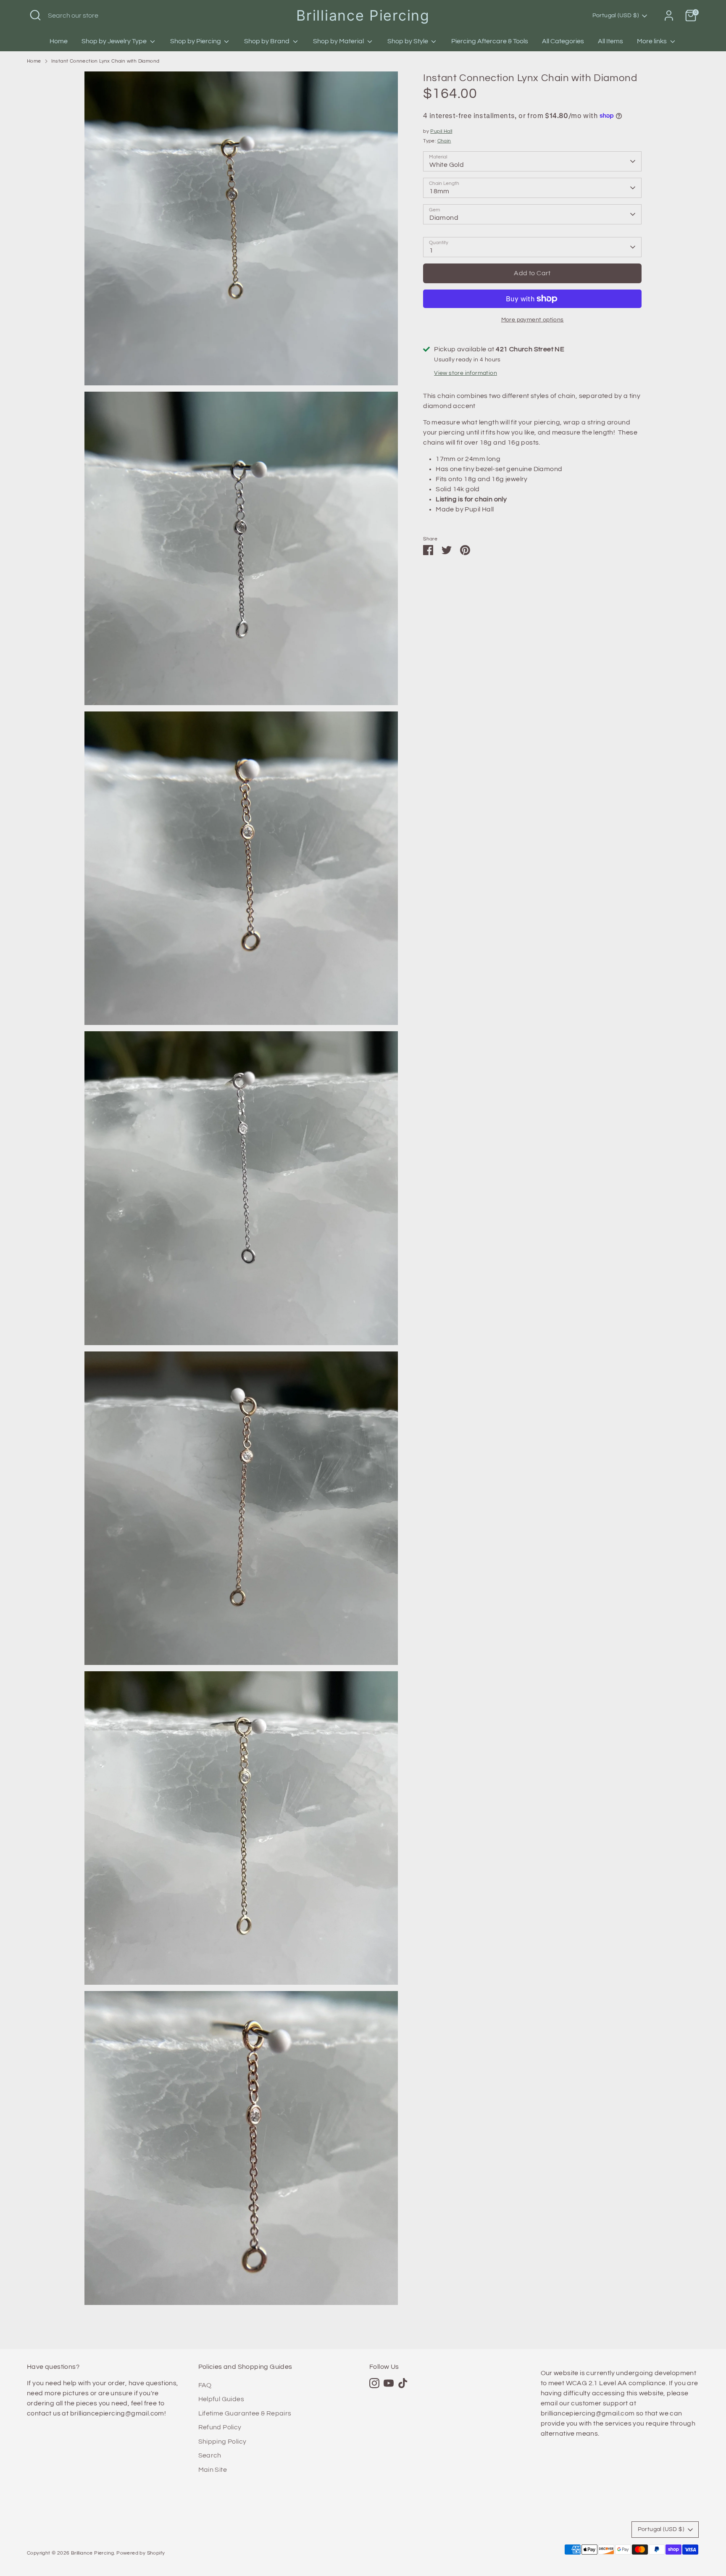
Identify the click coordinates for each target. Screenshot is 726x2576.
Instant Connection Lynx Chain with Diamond (105, 61)
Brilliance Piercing (363, 15)
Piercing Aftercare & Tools (490, 41)
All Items (610, 41)
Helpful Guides (221, 2399)
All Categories (563, 41)
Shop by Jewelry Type (115, 41)
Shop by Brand (267, 41)
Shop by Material (339, 41)
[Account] (669, 16)
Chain (444, 141)
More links (652, 41)
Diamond (444, 218)
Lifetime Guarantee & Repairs (245, 2413)
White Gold (447, 165)
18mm (439, 191)
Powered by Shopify (141, 2553)
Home (59, 41)
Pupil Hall (441, 131)
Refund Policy (220, 2427)
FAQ (205, 2385)
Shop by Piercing (196, 41)
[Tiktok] (403, 2383)
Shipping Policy (222, 2442)
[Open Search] (35, 15)
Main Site (213, 2470)
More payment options (533, 320)
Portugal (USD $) (616, 16)
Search (210, 2455)
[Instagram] (374, 2383)
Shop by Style (408, 41)
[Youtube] (389, 2383)
